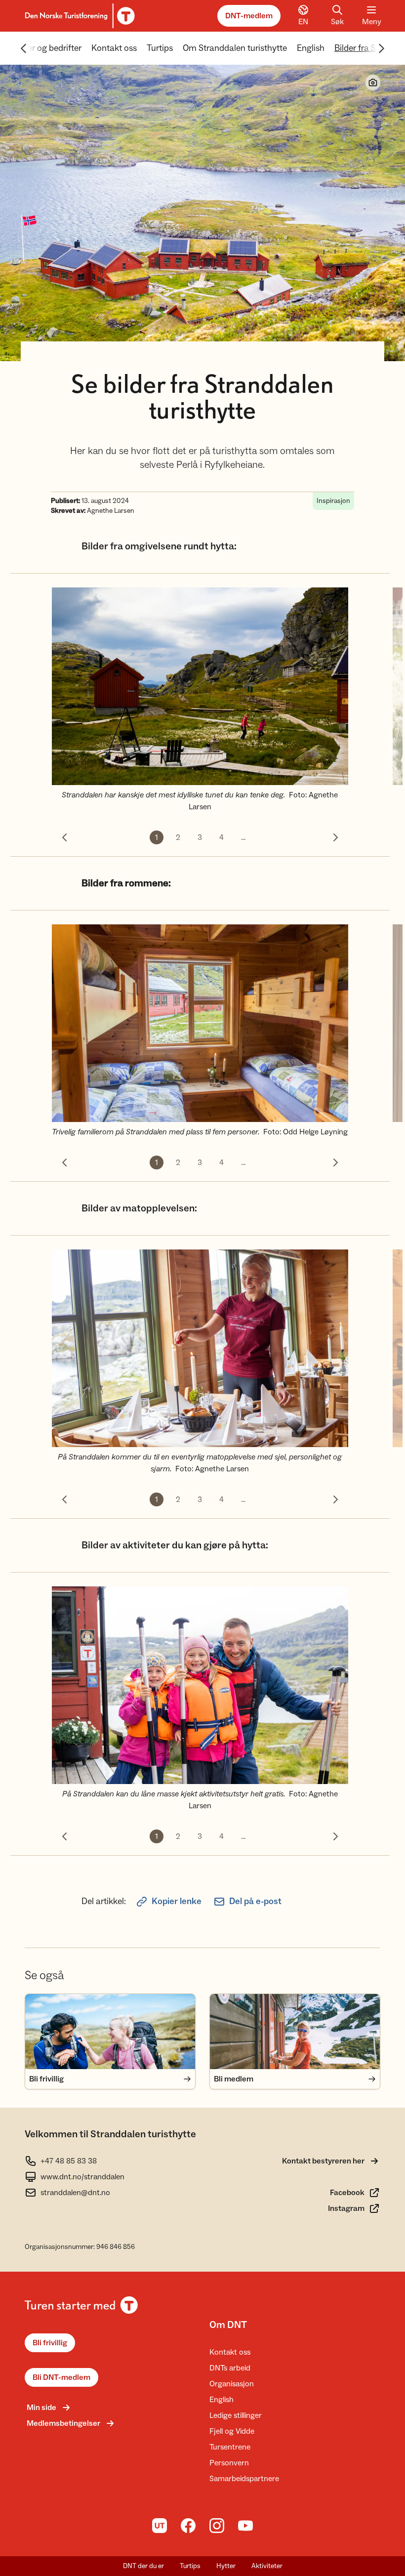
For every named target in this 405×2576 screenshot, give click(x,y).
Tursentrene (230, 2447)
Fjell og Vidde (232, 2431)
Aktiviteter (267, 2566)
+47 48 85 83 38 (69, 2161)
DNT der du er (143, 2566)
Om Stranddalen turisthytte (235, 48)
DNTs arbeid (230, 2368)
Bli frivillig (50, 2343)
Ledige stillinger (236, 2415)
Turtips (160, 48)
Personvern (229, 2463)
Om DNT (228, 2325)
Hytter (226, 2566)
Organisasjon (232, 2384)
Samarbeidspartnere (244, 2479)
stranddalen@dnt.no (75, 2193)
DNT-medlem (249, 16)
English (311, 48)
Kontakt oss (114, 48)
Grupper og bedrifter (43, 48)
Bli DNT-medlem (61, 2377)
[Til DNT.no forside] (78, 16)
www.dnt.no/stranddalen (82, 2177)
